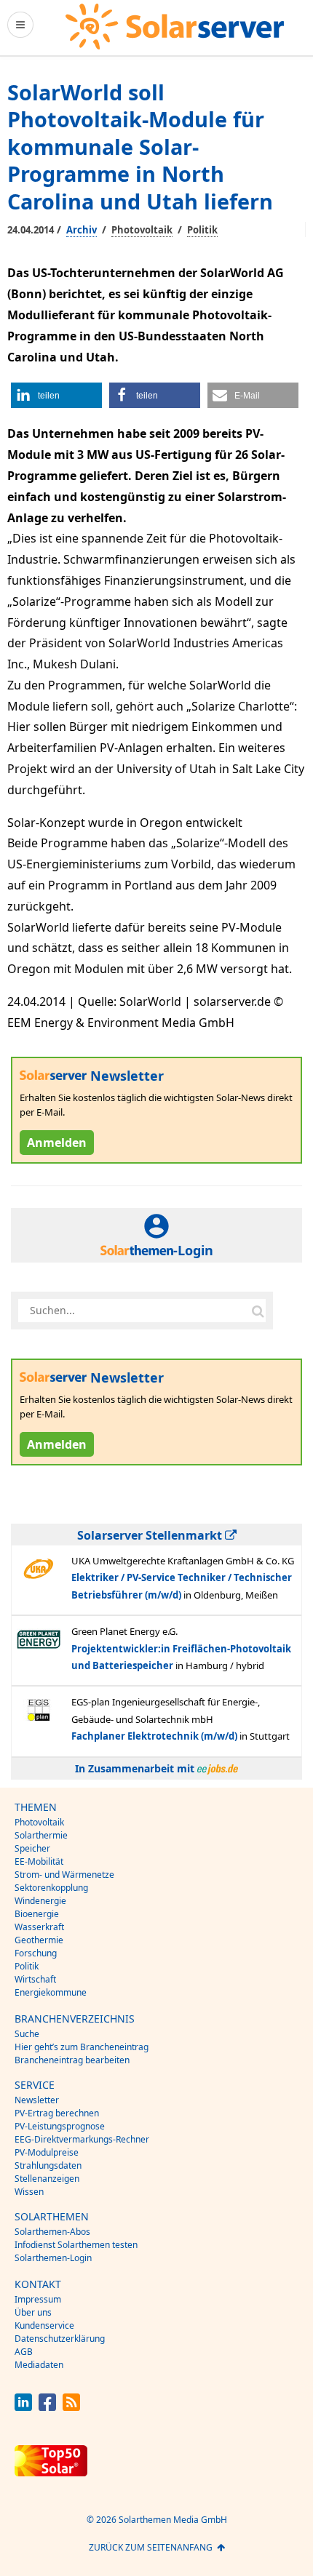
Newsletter (37, 2100)
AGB (24, 2352)
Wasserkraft (39, 1927)
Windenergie (40, 1901)
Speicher (32, 1848)
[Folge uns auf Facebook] (47, 2407)
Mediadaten (39, 2365)
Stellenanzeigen (47, 2179)
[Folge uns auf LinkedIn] (23, 2407)
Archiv (82, 230)
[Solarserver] (175, 27)
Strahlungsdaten (48, 2165)
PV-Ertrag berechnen (57, 2113)
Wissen (29, 2192)
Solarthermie (41, 1835)
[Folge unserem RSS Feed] (71, 2407)
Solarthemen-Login (53, 2258)
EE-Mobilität (39, 1861)
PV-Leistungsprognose (60, 2126)
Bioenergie (37, 1914)
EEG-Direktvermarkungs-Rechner (82, 2139)
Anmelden (57, 1143)
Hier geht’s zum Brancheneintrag (82, 2047)
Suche (27, 2034)
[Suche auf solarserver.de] (258, 1311)
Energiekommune (51, 1992)
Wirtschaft (35, 1979)
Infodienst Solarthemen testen (76, 2245)
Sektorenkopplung (51, 1888)
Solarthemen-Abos (52, 2232)
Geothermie (39, 1940)
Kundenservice (44, 2325)
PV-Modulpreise (47, 2152)
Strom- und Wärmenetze (64, 1875)
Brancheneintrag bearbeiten (72, 2060)
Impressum (38, 2299)
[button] (56, 395)
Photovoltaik (142, 230)
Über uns (33, 2312)
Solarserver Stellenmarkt (151, 1535)
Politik (202, 230)
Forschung (36, 1953)
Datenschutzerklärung (60, 2339)
